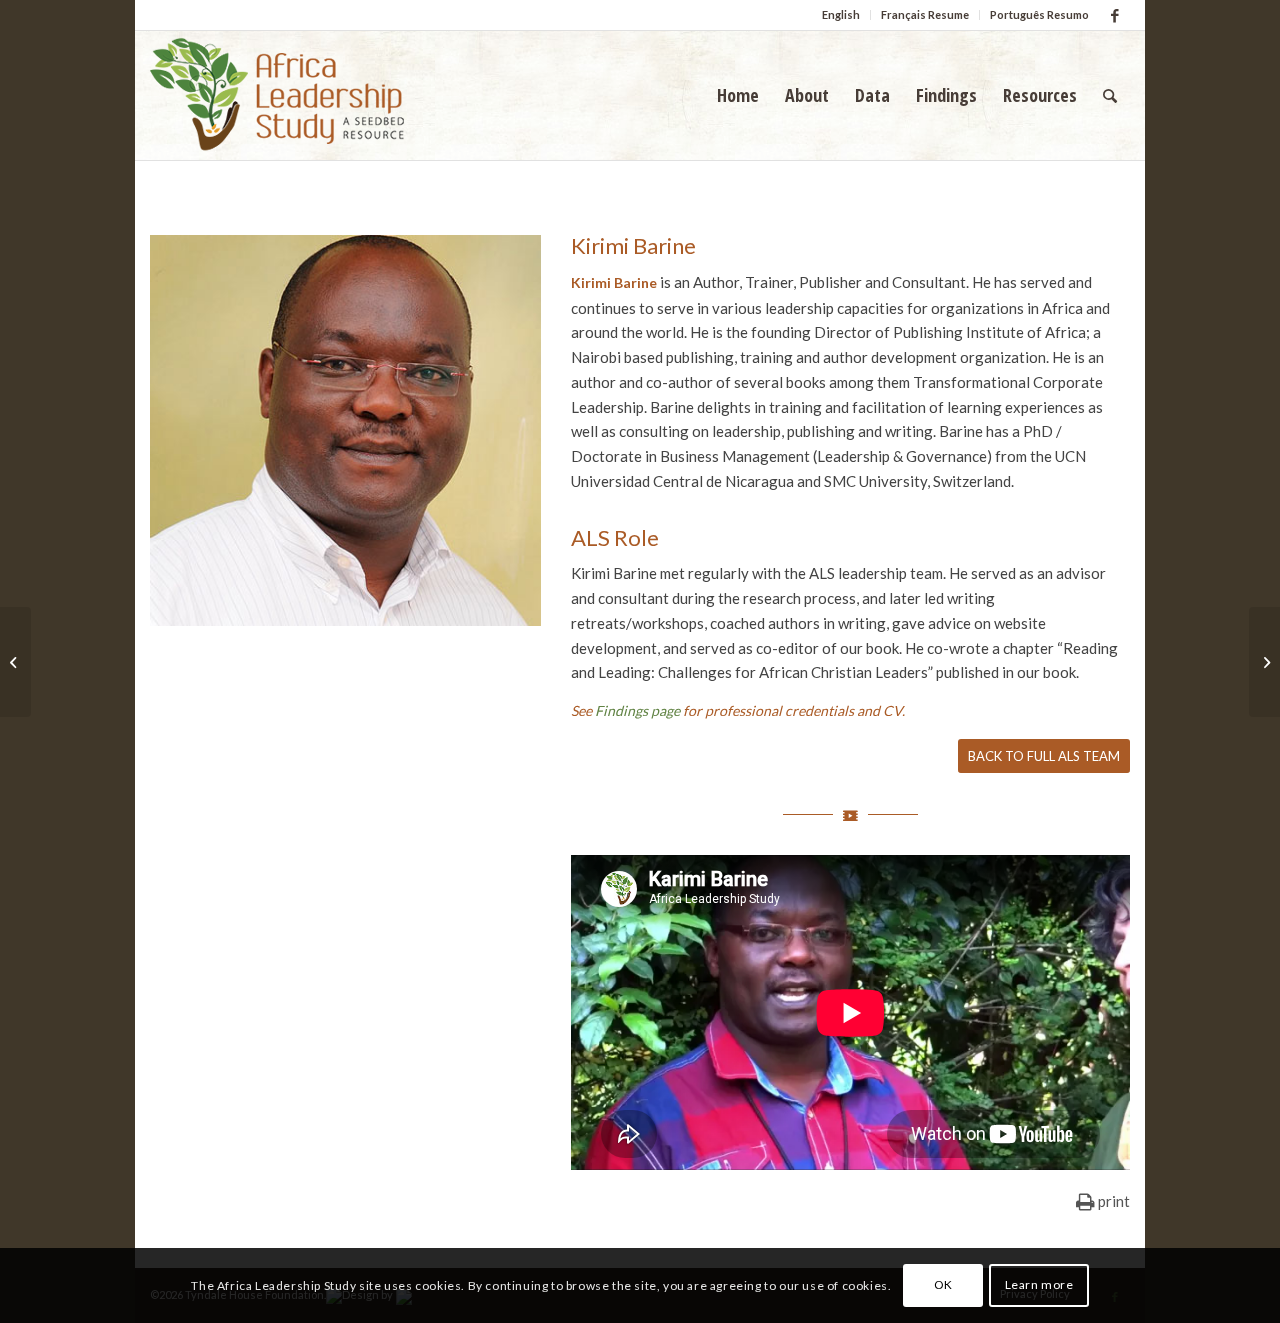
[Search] (1110, 95)
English (841, 14)
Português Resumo (1039, 14)
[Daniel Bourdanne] (15, 662)
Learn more (1039, 1284)
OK (943, 1284)
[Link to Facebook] (1115, 15)
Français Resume (925, 14)
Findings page (637, 710)
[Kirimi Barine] (1264, 662)
